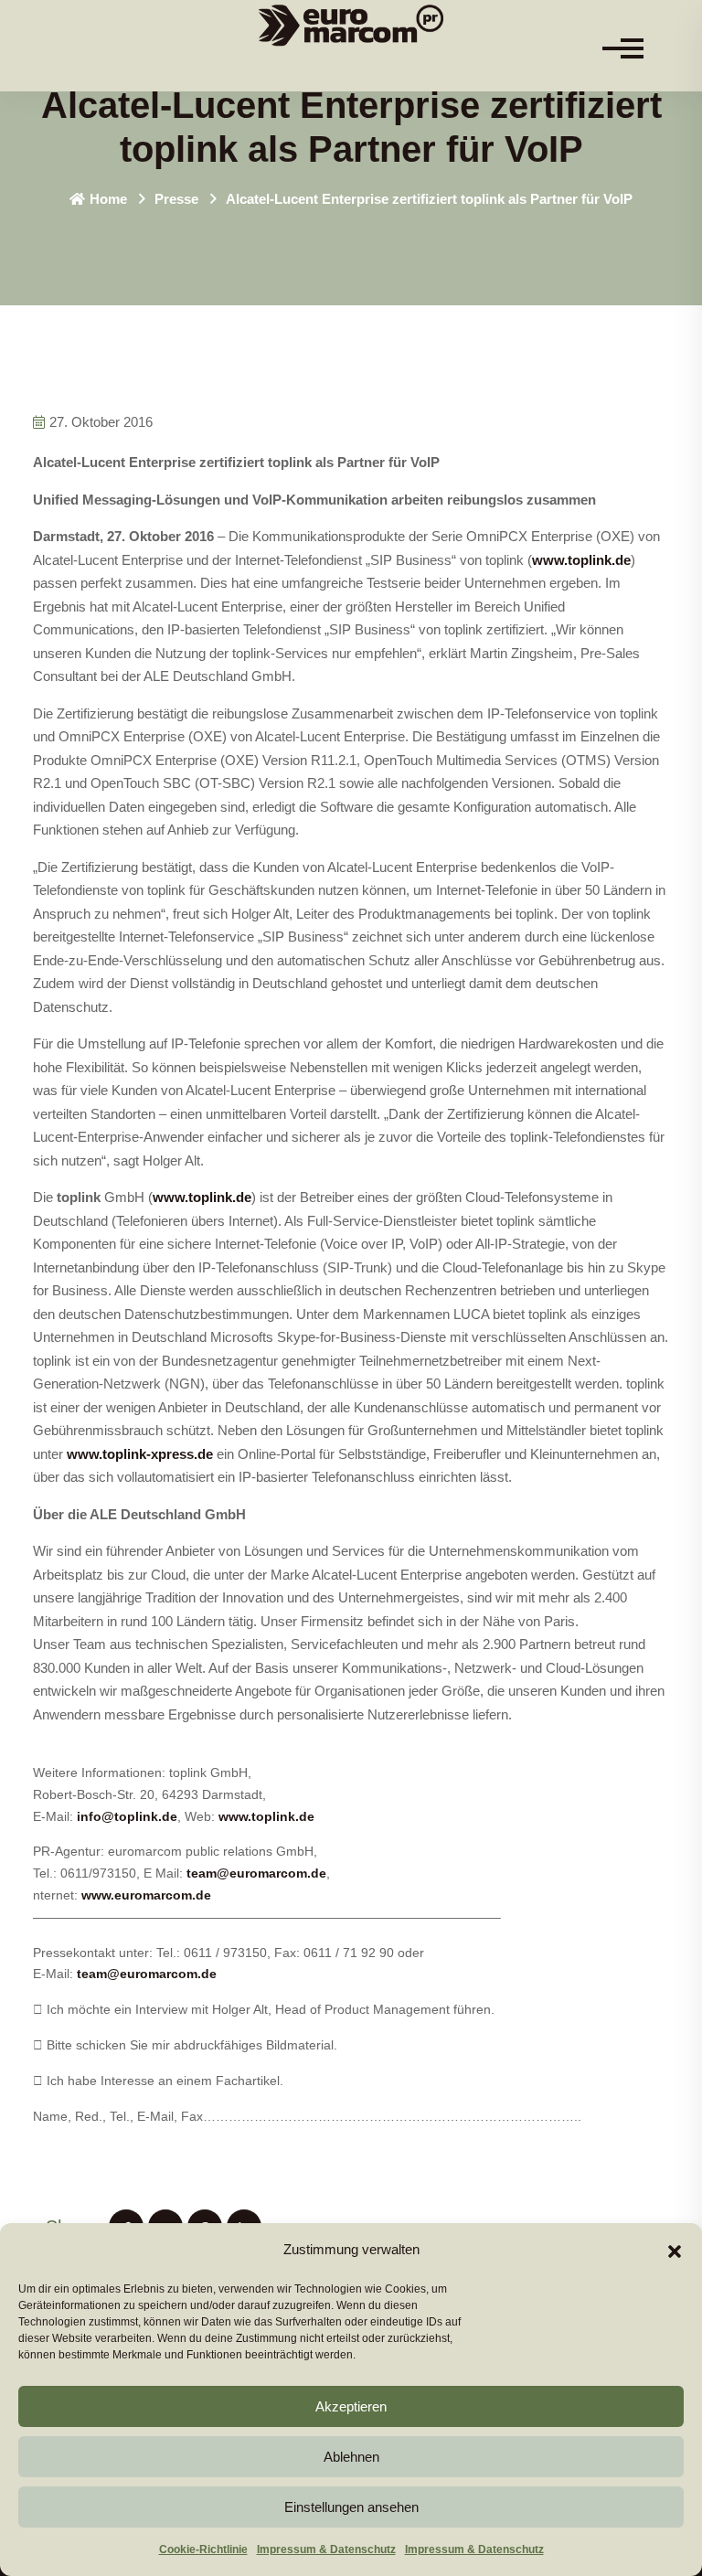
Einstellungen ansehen (351, 2507)
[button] (675, 2250)
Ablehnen (351, 2457)
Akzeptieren (351, 2406)
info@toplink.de (127, 1816)
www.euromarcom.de (146, 1895)
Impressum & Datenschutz (326, 2549)
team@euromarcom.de (256, 1873)
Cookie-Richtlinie (203, 2549)
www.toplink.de (581, 560)
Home (108, 199)
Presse (176, 199)
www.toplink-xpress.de (140, 1454)
